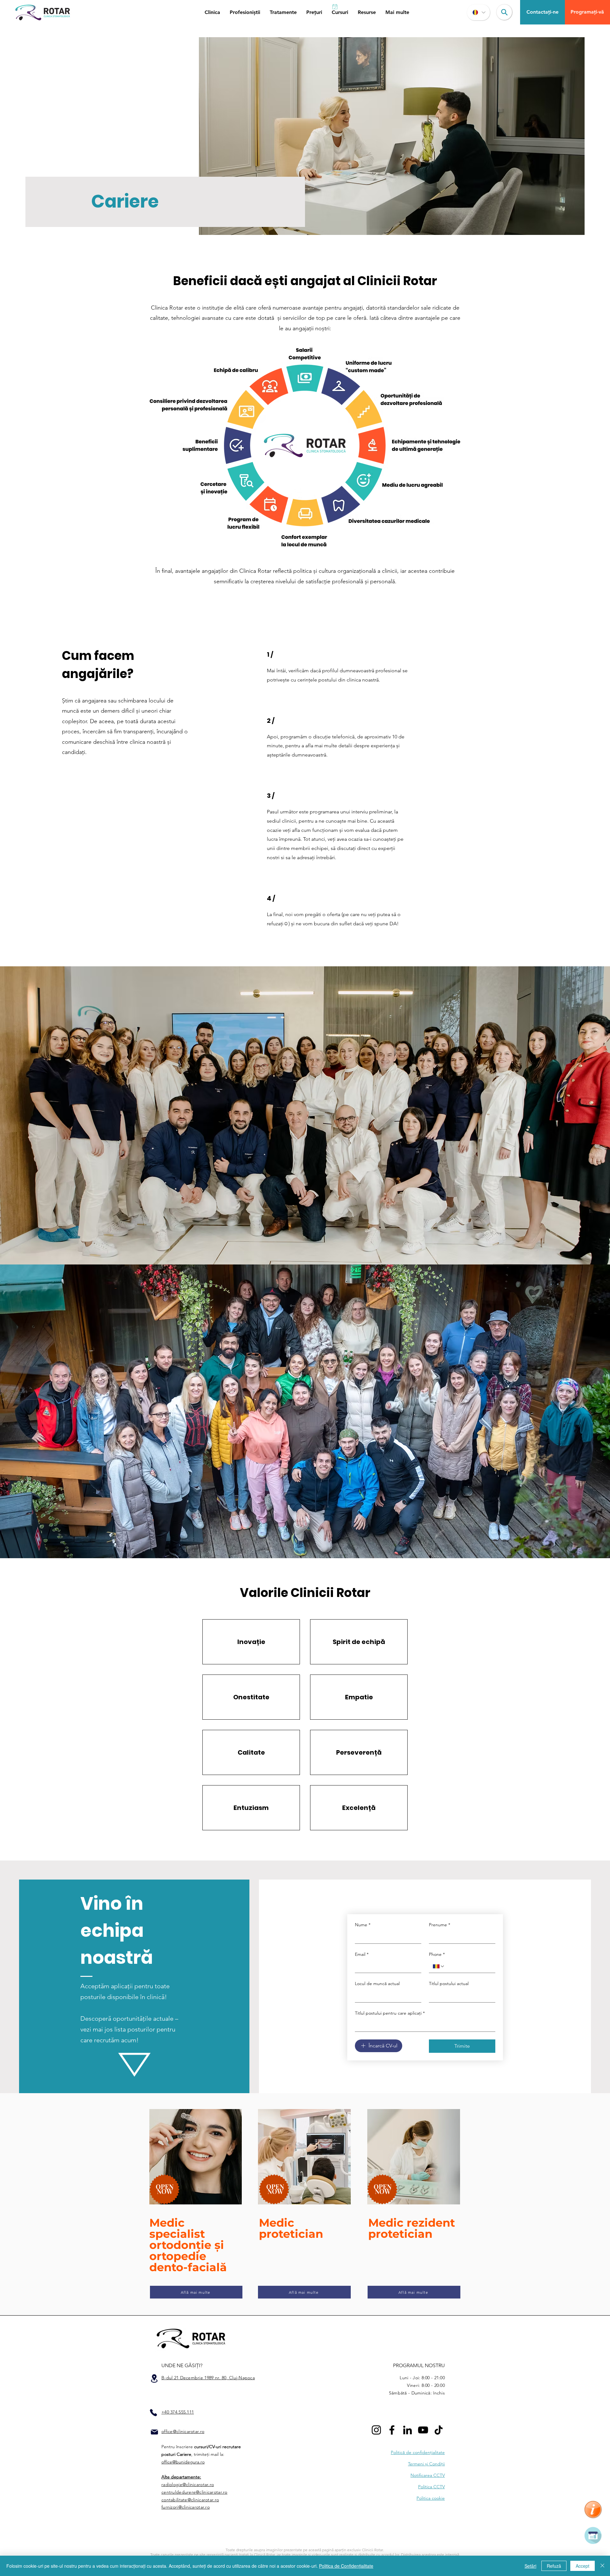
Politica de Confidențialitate (346, 2566)
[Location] (154, 2378)
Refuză (554, 2566)
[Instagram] (376, 2430)
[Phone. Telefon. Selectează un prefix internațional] (439, 1966)
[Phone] (153, 2413)
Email (362, 1954)
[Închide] (602, 2566)
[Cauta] (504, 12)
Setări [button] (530, 2566)
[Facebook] (392, 2430)
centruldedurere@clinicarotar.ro (194, 2492)
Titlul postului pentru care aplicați (390, 2013)
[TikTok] (439, 2430)
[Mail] (154, 2432)
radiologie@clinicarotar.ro (188, 2484)
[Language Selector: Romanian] (478, 12)
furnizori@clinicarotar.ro (186, 2507)
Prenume (440, 1925)
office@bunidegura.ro (183, 2462)
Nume (363, 1925)
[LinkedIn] (407, 2430)
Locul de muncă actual (377, 1983)
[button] (212, 12)
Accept (583, 2566)
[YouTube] (423, 2430)
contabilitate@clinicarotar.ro (190, 2500)
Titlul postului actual (449, 1983)
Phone (437, 1954)
